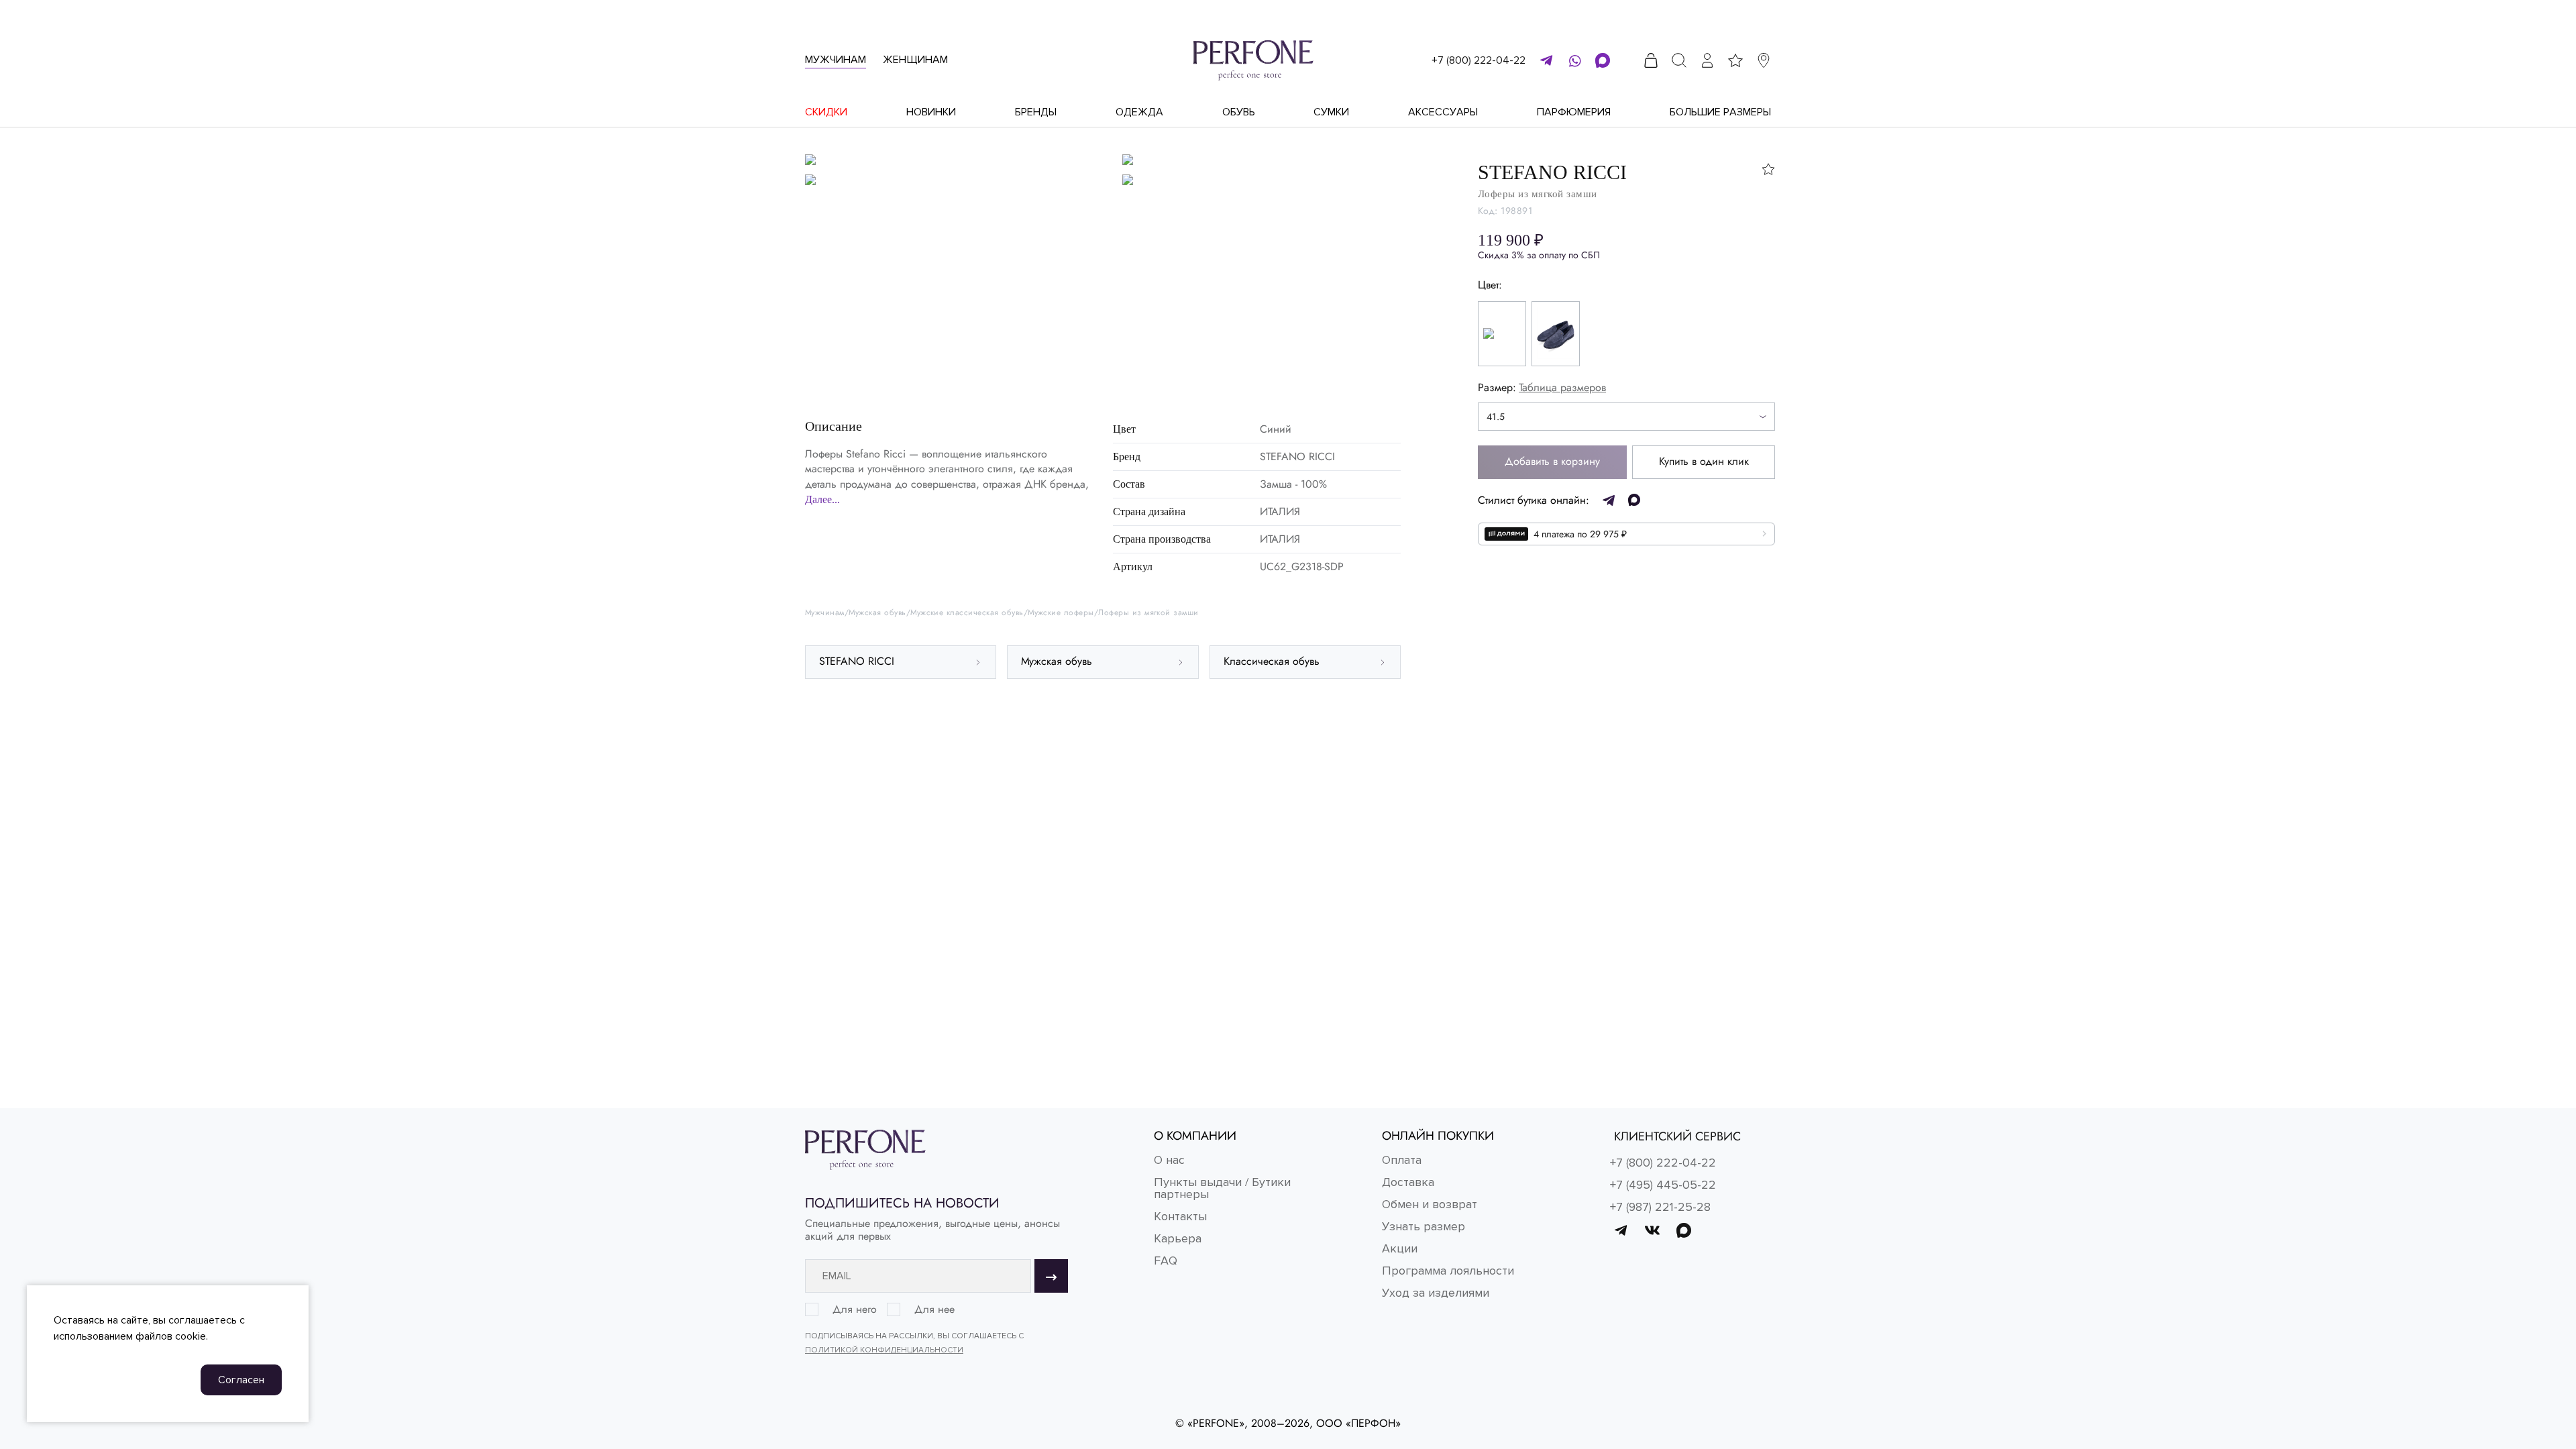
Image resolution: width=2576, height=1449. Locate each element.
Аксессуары (1443, 112)
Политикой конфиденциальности (884, 1350)
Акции (1400, 1248)
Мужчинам (836, 60)
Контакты (1180, 1216)
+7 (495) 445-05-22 (1663, 1185)
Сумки (1331, 112)
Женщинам (915, 60)
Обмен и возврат (1430, 1204)
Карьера (1178, 1238)
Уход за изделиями (1436, 1293)
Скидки (826, 112)
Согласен (241, 1380)
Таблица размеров (1562, 387)
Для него (855, 1309)
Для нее (934, 1309)
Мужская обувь (877, 613)
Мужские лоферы (1061, 613)
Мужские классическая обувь (967, 613)
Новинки (931, 112)
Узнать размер (1424, 1226)
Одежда (1139, 112)
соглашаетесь (203, 1320)
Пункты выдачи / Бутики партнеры (1222, 1188)
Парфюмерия (1574, 112)
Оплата (1402, 1160)
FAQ (1166, 1260)
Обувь (1239, 112)
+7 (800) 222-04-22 (1479, 60)
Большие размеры (1720, 112)
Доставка (1408, 1182)
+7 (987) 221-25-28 (1660, 1207)
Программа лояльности (1448, 1271)
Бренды (1036, 112)
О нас (1169, 1160)
